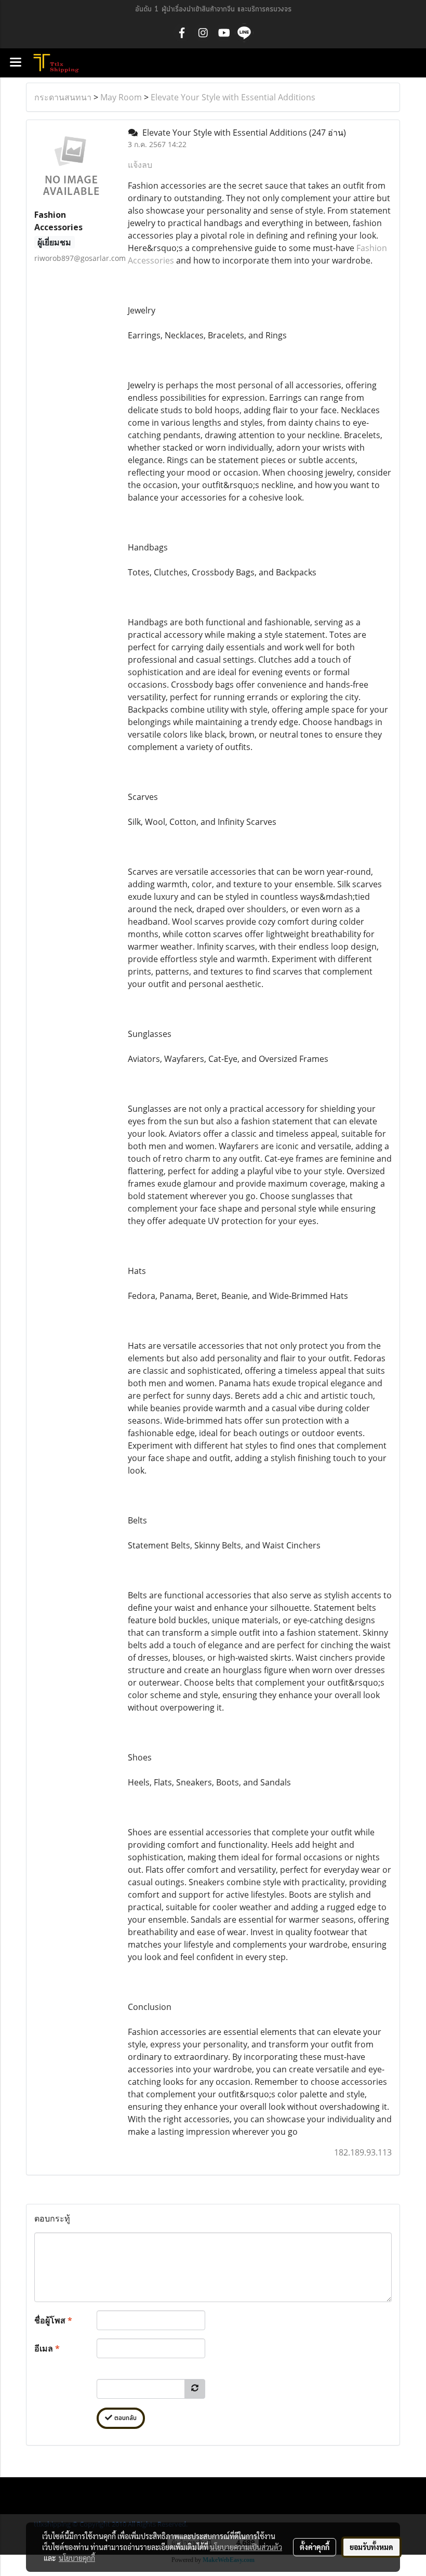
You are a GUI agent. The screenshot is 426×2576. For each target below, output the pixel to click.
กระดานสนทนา (63, 97)
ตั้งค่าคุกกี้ (315, 2547)
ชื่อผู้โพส (53, 2320)
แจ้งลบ (140, 165)
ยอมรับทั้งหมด (371, 2547)
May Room (121, 97)
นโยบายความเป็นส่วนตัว (246, 2547)
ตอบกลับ (124, 2418)
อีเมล (47, 2348)
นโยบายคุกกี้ (77, 2558)
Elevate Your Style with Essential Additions (233, 97)
